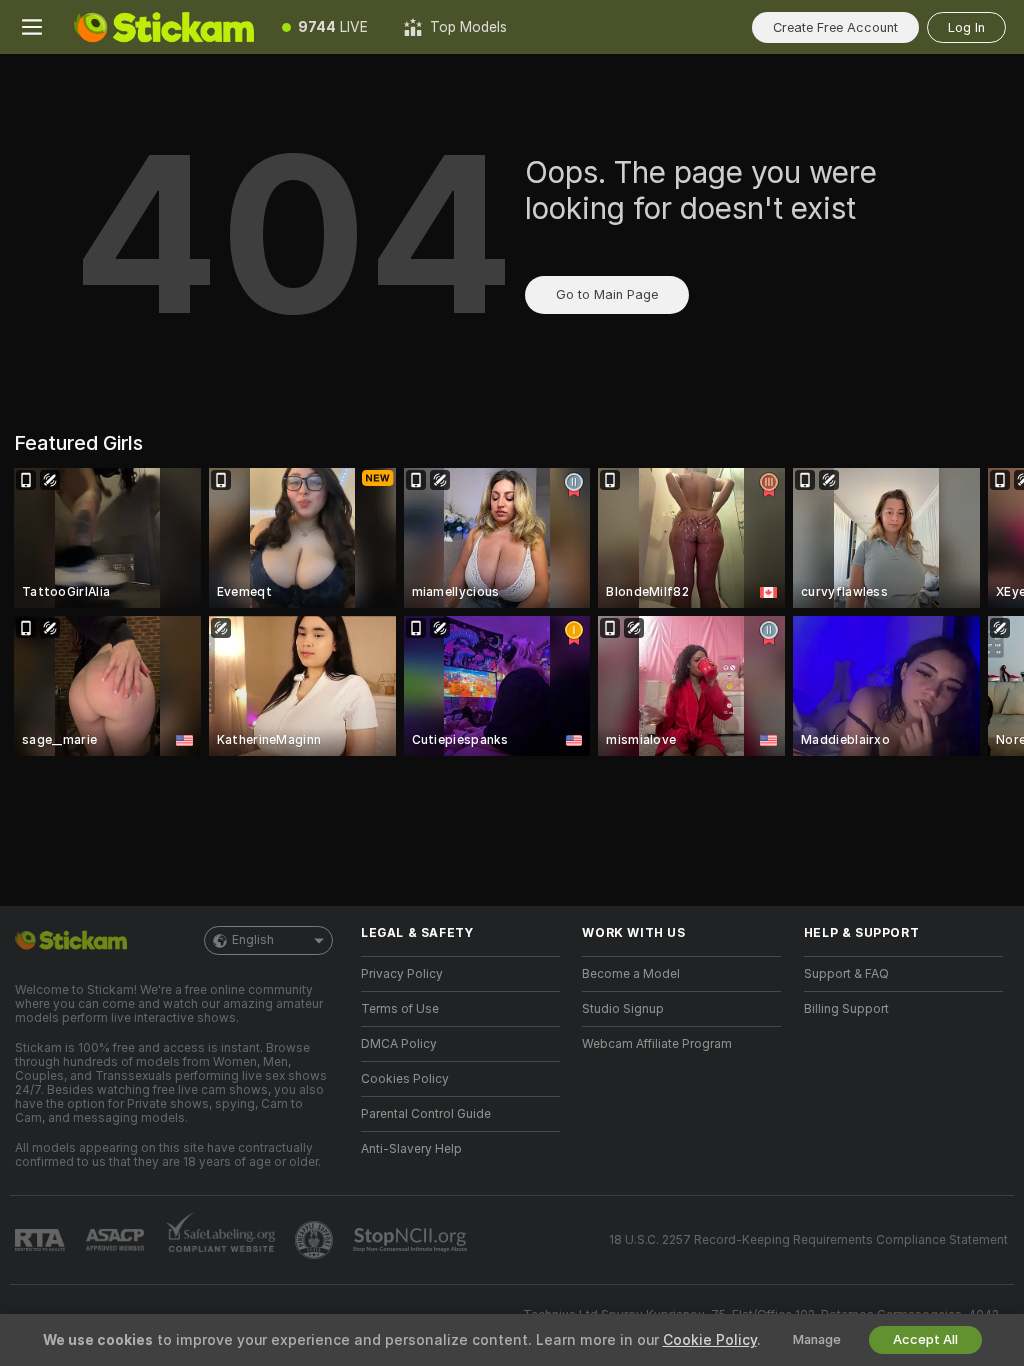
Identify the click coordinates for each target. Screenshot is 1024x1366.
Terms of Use (400, 1009)
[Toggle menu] (32, 27)
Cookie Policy (710, 1340)
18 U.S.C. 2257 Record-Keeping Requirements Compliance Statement (808, 1240)
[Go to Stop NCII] (412, 1240)
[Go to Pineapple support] (316, 1240)
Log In (966, 27)
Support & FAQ (846, 974)
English (253, 940)
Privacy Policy (402, 974)
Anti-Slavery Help (411, 1149)
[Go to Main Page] (164, 27)
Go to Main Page (607, 294)
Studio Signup (623, 1009)
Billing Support (846, 1009)
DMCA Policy (399, 1044)
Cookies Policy (405, 1079)
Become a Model (631, 974)
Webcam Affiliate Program (657, 1044)
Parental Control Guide (426, 1114)
